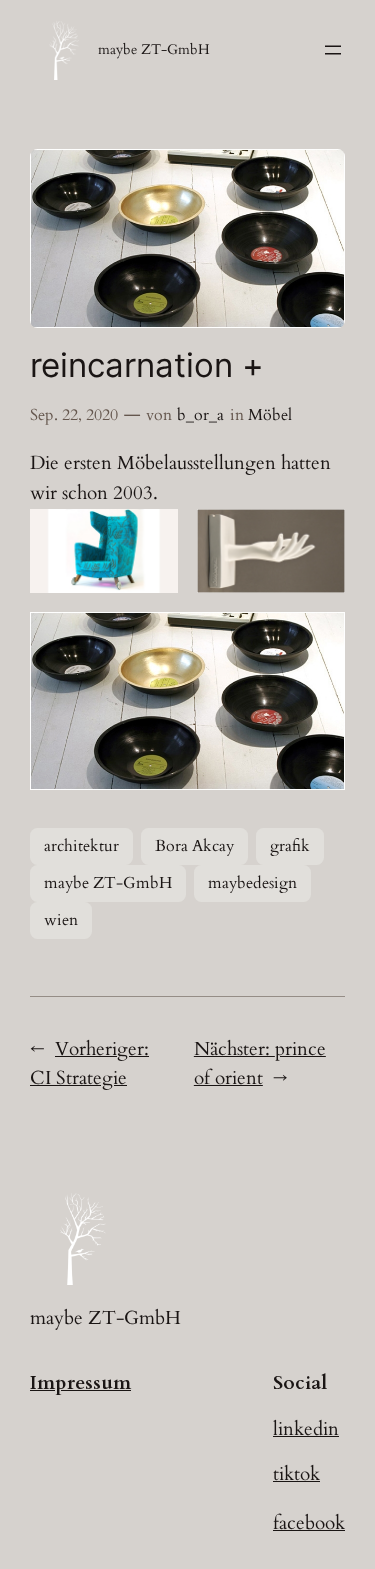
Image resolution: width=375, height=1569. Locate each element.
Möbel (270, 415)
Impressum (80, 1383)
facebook (309, 1523)
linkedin (306, 1429)
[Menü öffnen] (333, 50)
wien (61, 920)
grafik (290, 846)
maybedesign (252, 883)
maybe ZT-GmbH (154, 49)
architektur (81, 846)
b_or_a (200, 415)
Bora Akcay (194, 846)
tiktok (296, 1474)
